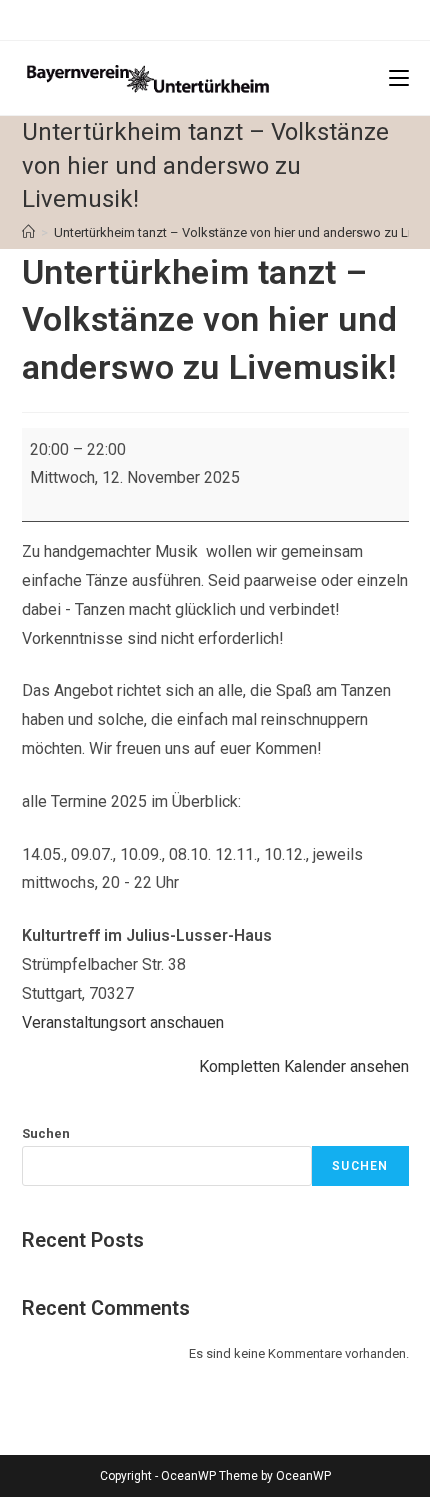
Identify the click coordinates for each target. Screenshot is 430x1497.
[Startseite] (28, 232)
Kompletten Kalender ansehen (304, 1066)
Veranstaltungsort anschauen (123, 1022)
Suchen (46, 1133)
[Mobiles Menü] (399, 78)
